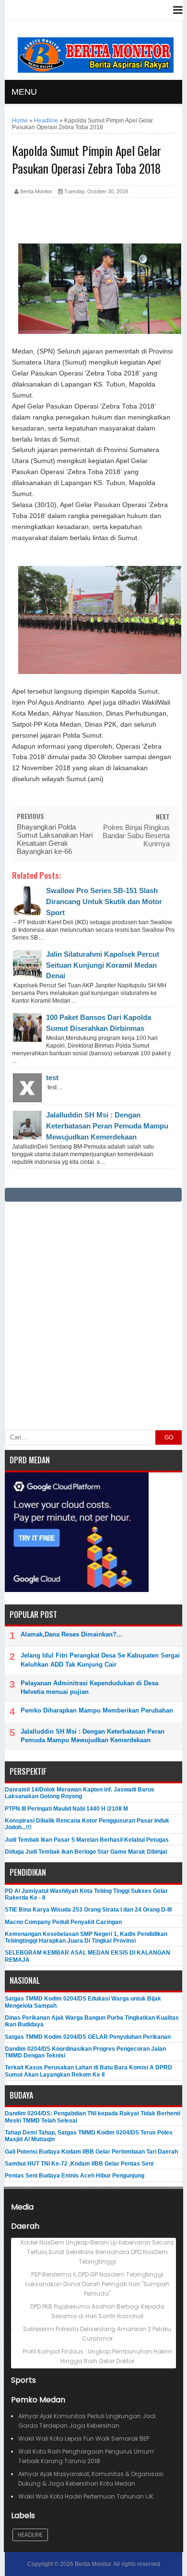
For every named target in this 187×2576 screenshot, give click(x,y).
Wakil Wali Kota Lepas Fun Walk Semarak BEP (84, 2438)
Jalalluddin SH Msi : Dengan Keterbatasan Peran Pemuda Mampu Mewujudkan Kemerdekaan (107, 1126)
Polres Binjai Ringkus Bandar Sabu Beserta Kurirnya (136, 835)
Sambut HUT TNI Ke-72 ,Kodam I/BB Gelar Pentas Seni (79, 2164)
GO (169, 1437)
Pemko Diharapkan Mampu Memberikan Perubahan (97, 1710)
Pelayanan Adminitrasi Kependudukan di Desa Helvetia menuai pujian (89, 1687)
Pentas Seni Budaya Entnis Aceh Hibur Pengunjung (75, 2176)
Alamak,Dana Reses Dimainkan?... (71, 1634)
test (52, 1078)
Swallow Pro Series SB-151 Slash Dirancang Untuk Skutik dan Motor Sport (104, 901)
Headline (30, 2535)
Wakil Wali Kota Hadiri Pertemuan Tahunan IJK (86, 2496)
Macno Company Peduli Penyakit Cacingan (63, 1922)
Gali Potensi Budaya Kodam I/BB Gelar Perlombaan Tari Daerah (91, 2152)
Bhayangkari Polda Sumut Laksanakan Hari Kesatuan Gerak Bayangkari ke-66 (55, 839)
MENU (24, 92)
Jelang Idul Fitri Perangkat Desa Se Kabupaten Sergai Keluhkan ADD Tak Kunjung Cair (100, 1660)
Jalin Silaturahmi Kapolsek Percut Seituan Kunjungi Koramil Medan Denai (103, 965)
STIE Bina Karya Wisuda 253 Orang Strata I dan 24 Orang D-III (88, 1910)
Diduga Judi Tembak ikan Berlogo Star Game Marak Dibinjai (86, 1852)
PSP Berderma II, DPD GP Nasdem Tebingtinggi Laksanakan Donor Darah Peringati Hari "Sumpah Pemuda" (97, 2284)
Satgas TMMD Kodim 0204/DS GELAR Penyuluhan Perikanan (88, 2037)
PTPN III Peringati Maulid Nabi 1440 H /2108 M (66, 1809)
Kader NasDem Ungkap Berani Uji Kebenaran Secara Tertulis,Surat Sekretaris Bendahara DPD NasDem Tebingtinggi (97, 2252)
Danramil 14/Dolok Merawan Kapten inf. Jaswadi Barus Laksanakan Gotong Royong (80, 1793)
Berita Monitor (93, 2564)
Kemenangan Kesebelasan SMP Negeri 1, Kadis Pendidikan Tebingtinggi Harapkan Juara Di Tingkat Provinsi (86, 1937)
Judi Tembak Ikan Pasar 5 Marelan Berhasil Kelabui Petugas (87, 1840)
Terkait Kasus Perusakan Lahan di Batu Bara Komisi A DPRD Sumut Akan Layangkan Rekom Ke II (88, 2071)
